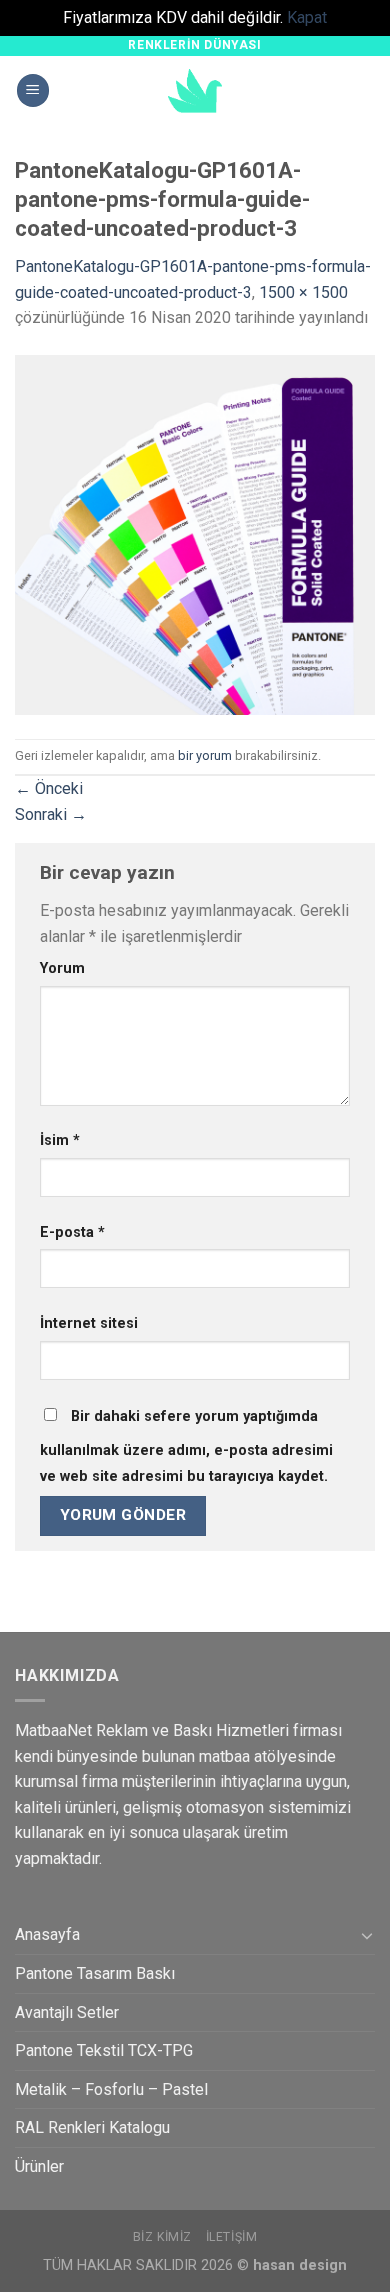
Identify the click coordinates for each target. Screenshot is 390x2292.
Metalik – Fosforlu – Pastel (111, 2089)
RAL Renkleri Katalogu (92, 2127)
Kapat (307, 17)
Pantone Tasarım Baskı (95, 1973)
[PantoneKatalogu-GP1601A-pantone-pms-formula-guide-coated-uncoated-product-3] (195, 533)
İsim (60, 1140)
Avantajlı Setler (67, 2012)
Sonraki (51, 814)
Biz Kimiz (163, 2237)
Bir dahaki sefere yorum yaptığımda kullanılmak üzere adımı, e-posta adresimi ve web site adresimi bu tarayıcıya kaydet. (186, 1446)
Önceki (49, 788)
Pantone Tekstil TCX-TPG (104, 2050)
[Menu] (33, 90)
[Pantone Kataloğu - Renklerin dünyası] (195, 91)
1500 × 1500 (303, 292)
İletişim (232, 2237)
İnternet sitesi (89, 1323)
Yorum (62, 968)
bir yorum (205, 755)
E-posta (72, 1232)
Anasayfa (47, 1934)
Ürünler (39, 2166)
